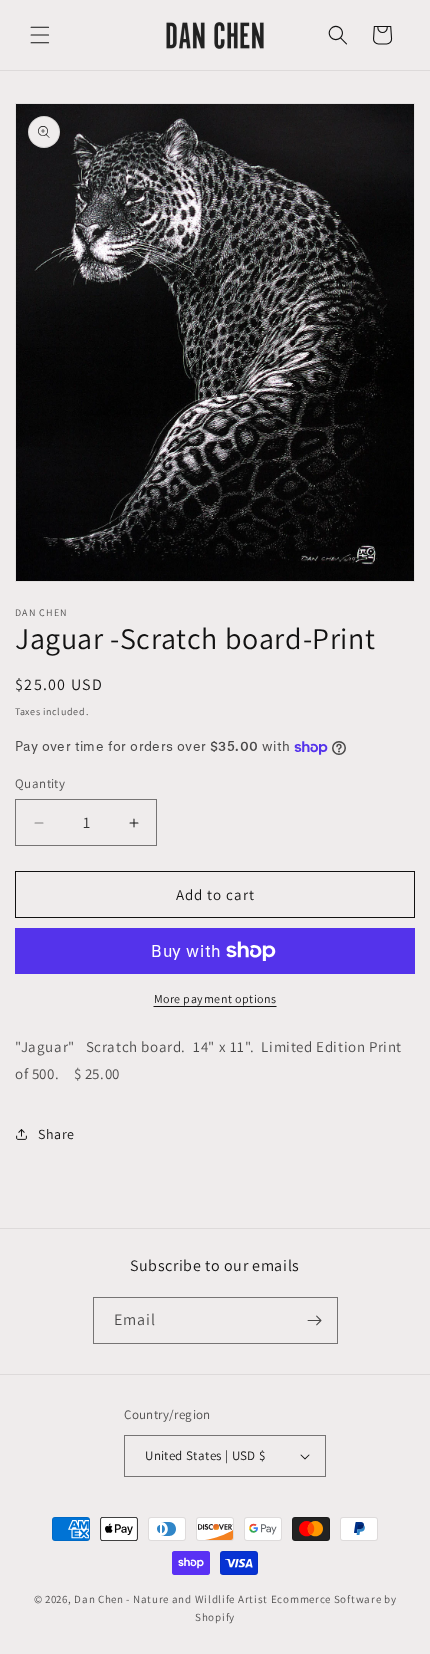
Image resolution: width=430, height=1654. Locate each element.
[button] (40, 35)
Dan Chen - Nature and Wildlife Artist (171, 1599)
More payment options (215, 998)
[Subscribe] (315, 1320)
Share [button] (56, 1134)
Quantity (40, 783)
